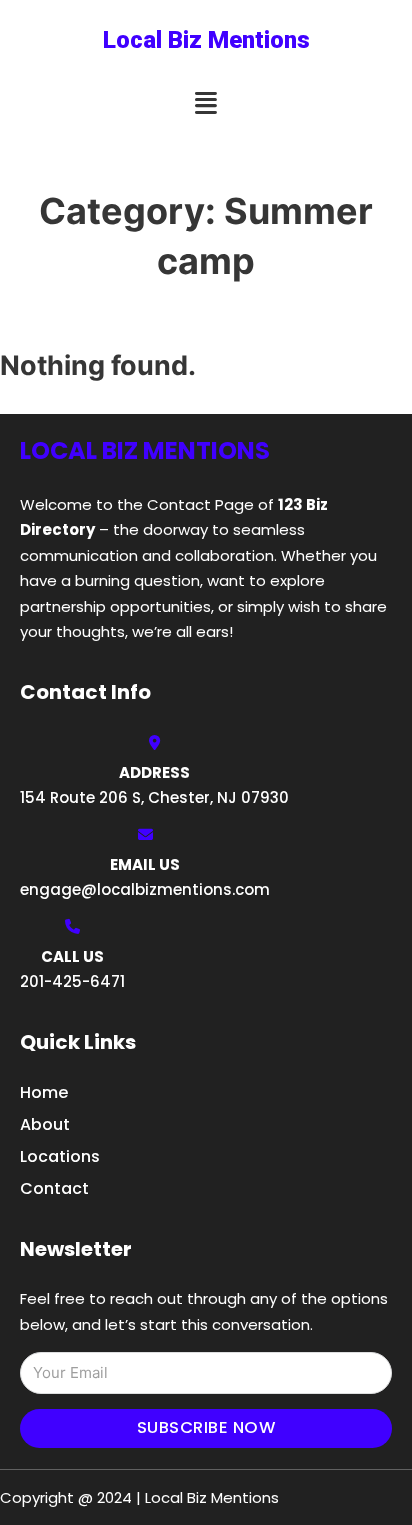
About (45, 1124)
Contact (54, 1188)
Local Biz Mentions (206, 40)
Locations (60, 1156)
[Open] (206, 103)
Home (44, 1092)
